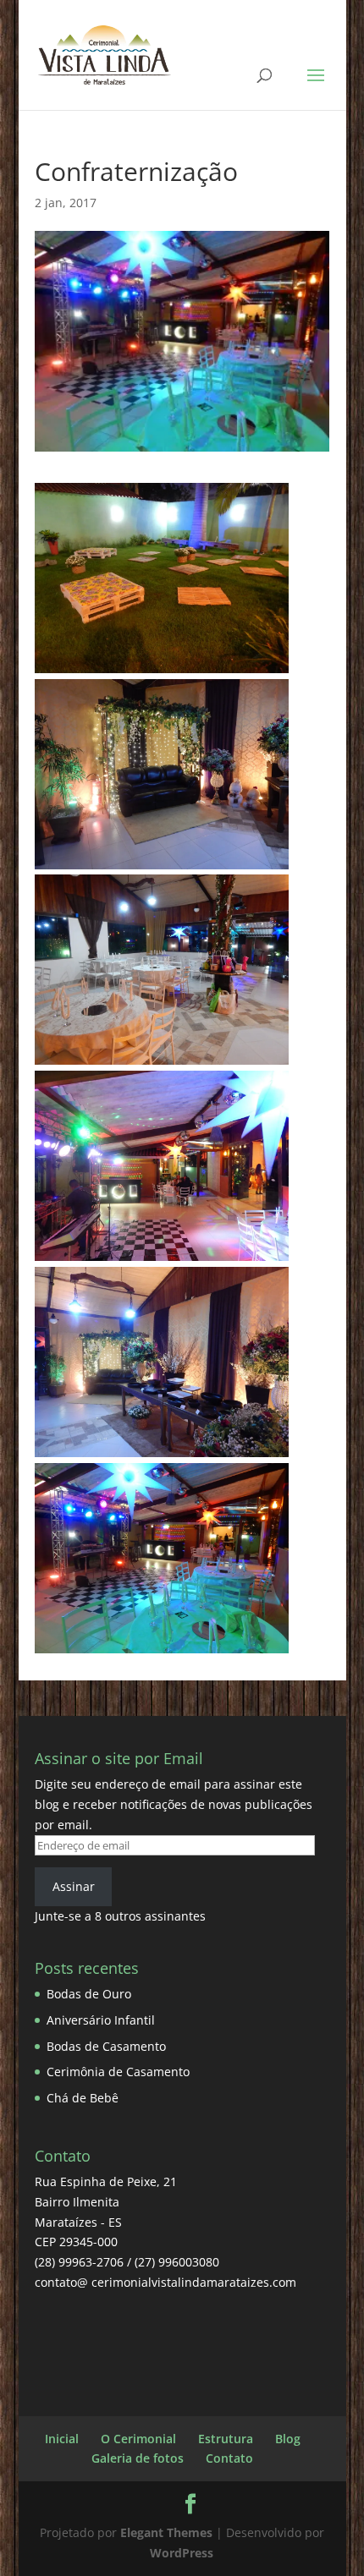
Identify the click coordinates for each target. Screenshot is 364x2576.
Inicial (62, 2439)
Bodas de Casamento (106, 2046)
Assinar (74, 1886)
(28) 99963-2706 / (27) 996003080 (127, 2262)
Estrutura (226, 2439)
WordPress (182, 2553)
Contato (229, 2458)
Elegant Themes (166, 2532)
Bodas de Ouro (89, 1994)
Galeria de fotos (138, 2458)
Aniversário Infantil (101, 2020)
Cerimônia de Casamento (118, 2072)
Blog (288, 2439)
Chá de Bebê (83, 2098)
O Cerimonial (138, 2439)
